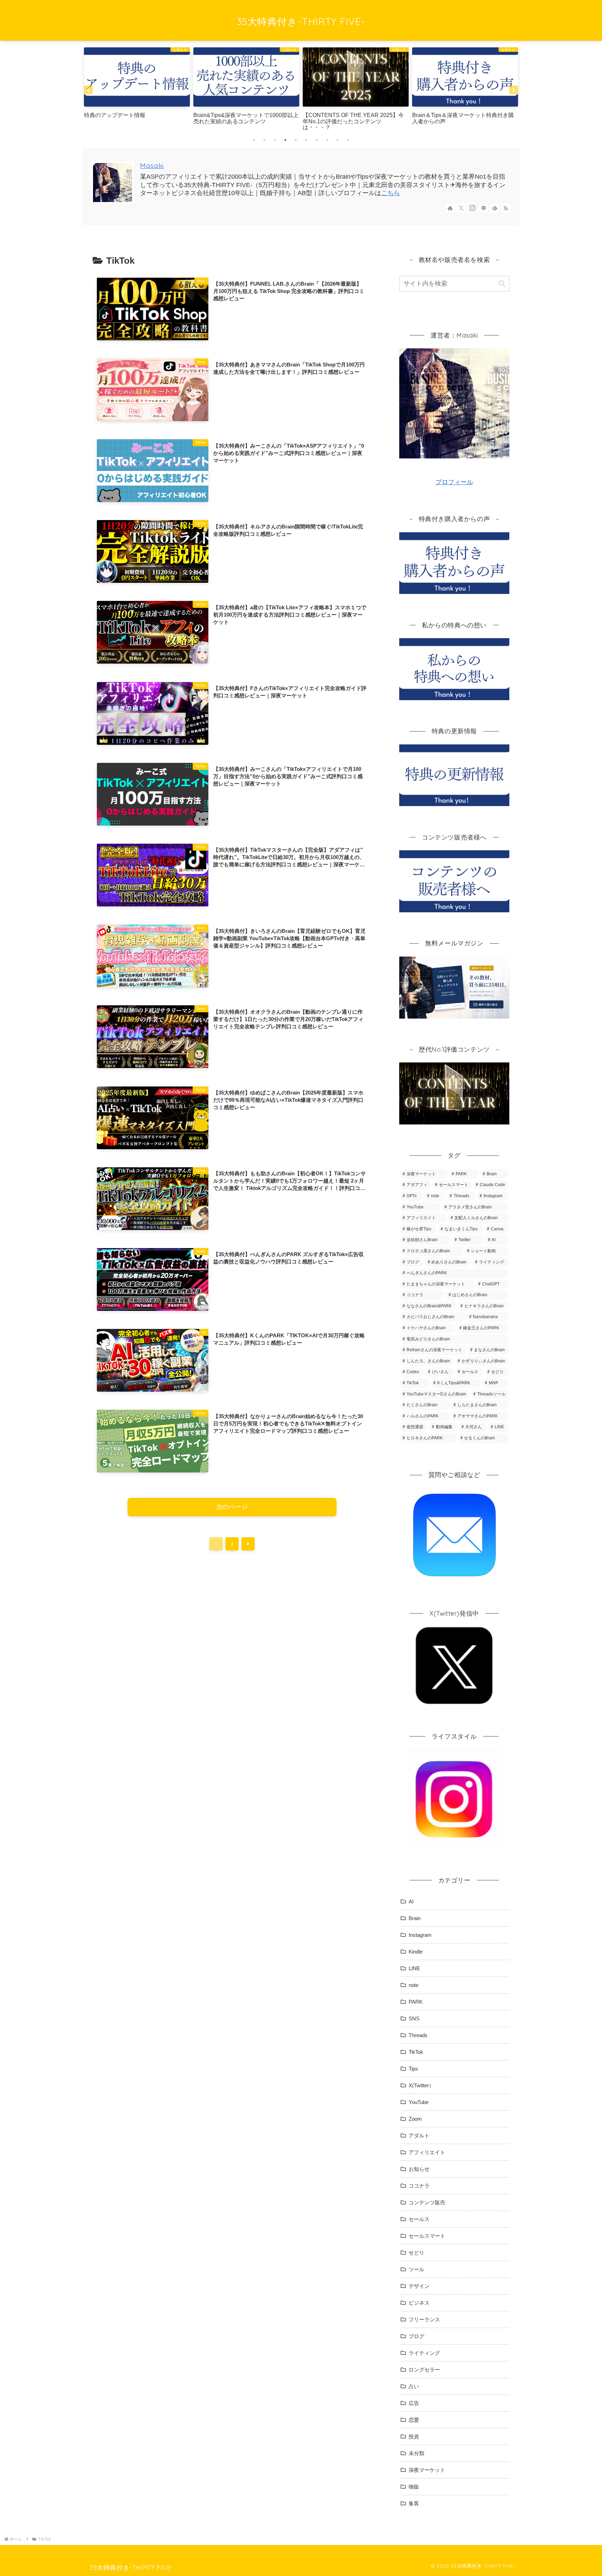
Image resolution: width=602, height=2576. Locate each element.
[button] (502, 284)
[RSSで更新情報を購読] (506, 208)
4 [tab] (285, 140)
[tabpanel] (137, 90)
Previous (88, 90)
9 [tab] (338, 140)
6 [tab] (306, 140)
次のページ (232, 1507)
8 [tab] (327, 140)
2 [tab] (264, 140)
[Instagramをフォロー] (472, 208)
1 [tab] (254, 140)
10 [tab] (348, 140)
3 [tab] (275, 140)
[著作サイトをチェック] (450, 208)
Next (514, 90)
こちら (391, 193)
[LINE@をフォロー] (484, 208)
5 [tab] (296, 140)
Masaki (152, 165)
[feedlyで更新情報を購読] (495, 208)
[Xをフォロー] (461, 208)
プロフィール (454, 482)
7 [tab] (317, 140)
